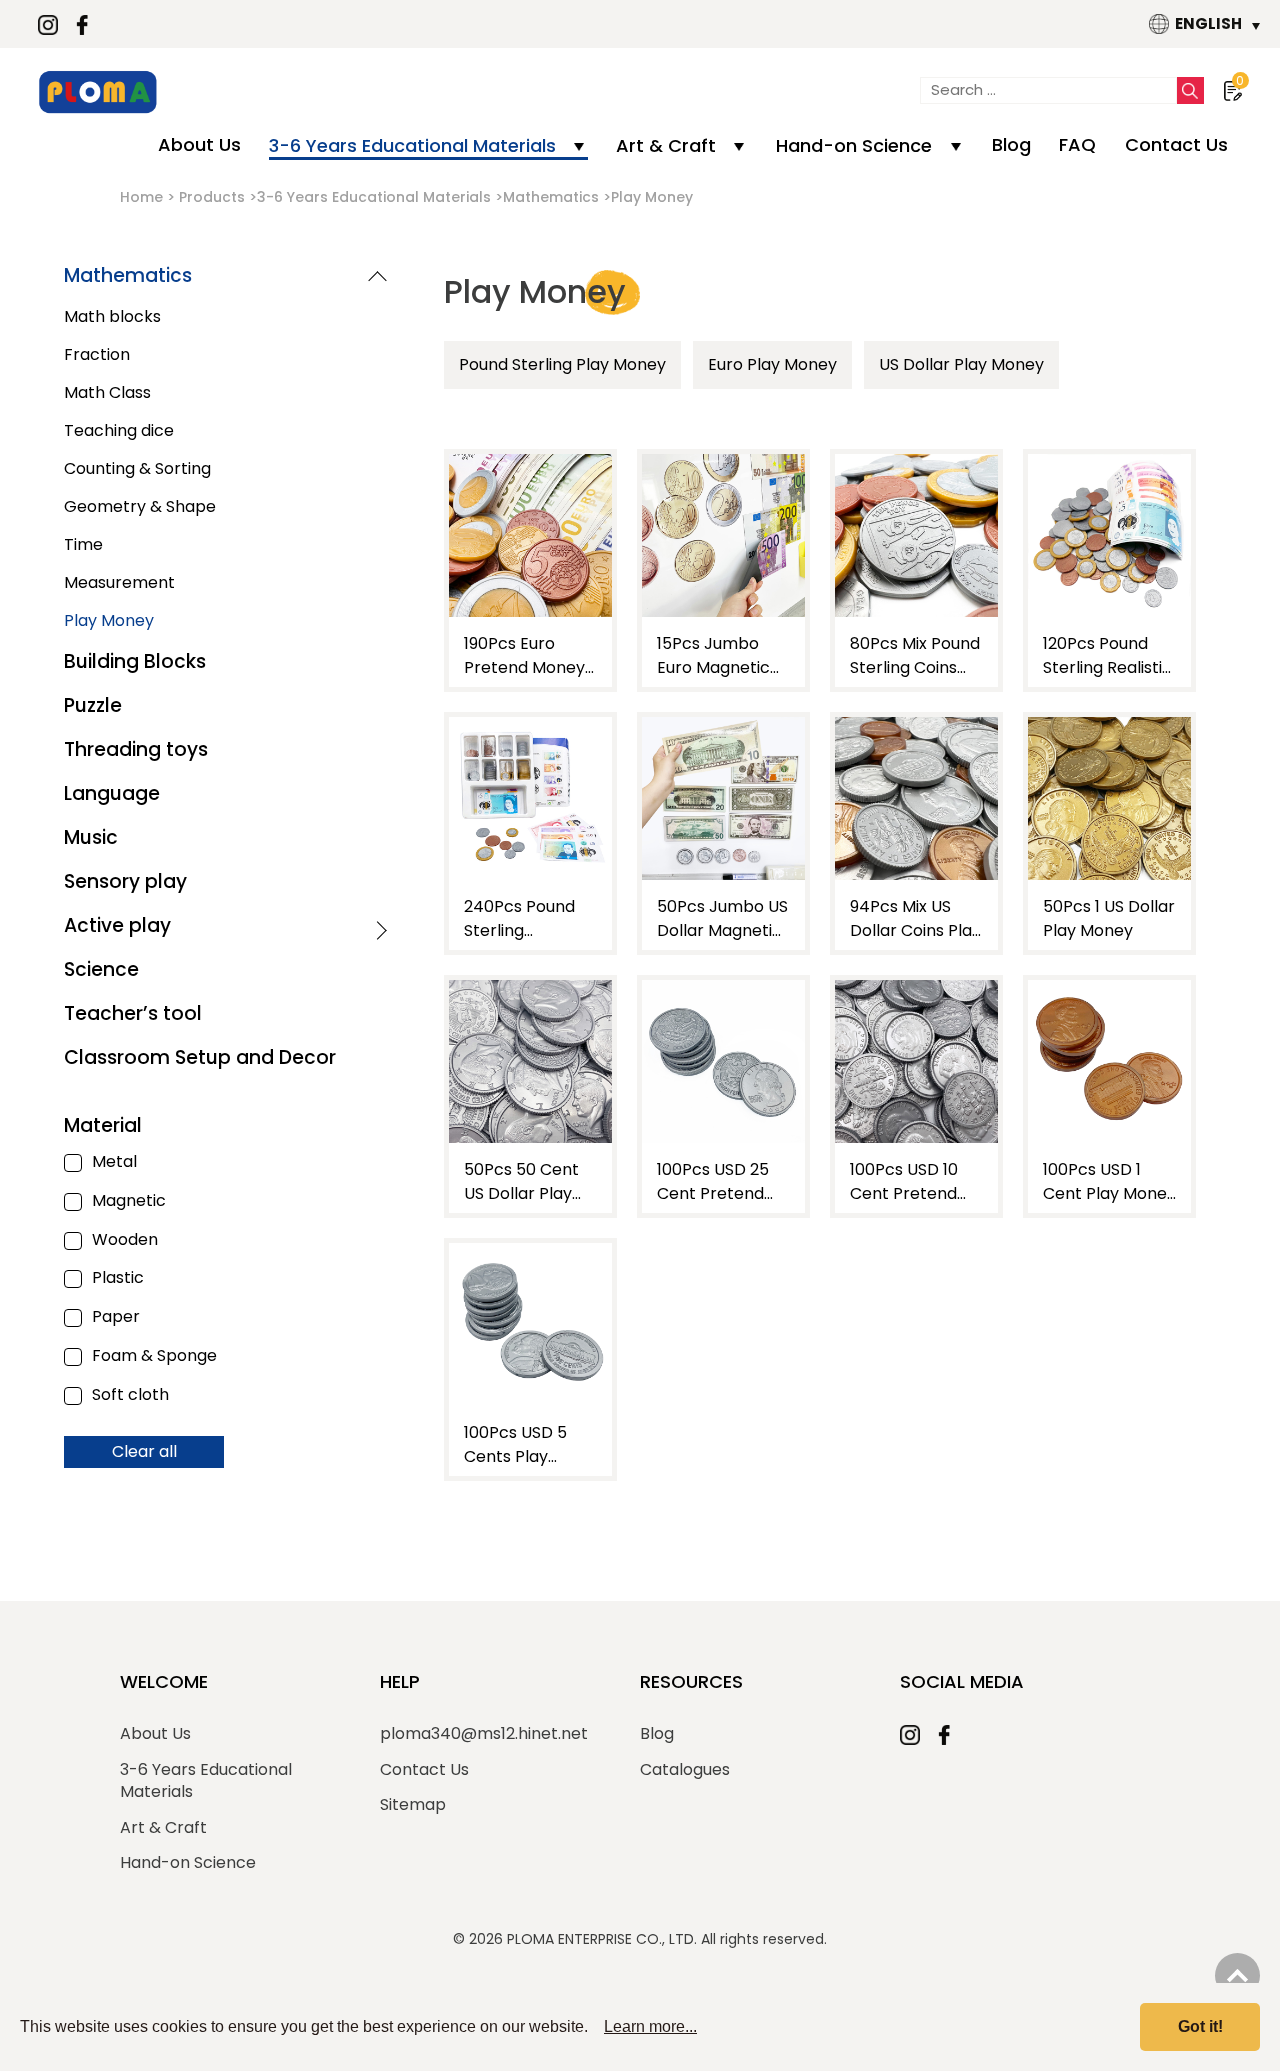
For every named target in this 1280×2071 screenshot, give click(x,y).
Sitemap (413, 1805)
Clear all (144, 1451)
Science (101, 969)
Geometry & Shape (140, 506)
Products (212, 197)
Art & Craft (666, 145)
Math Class (107, 392)
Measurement (119, 582)
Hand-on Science (854, 145)
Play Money (109, 620)
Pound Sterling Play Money (562, 364)
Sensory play (125, 881)
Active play (117, 925)
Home (141, 197)
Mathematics (551, 197)
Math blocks (112, 316)
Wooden (125, 1240)
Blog (1011, 144)
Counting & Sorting (137, 468)
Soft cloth (130, 1395)
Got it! (1200, 2026)
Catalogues (685, 1770)
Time (83, 544)
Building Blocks (135, 661)
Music (91, 837)
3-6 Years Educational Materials (412, 145)
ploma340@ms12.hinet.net (484, 1734)
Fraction (97, 354)
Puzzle (93, 705)
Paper (116, 1317)
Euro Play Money (772, 364)
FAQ (1077, 144)
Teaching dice (119, 430)
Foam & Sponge (154, 1356)
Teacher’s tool (133, 1013)
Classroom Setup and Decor (200, 1057)
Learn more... (650, 2026)
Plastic (118, 1278)
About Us (199, 144)
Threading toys (136, 749)
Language (112, 793)
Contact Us (1176, 144)
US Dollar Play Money (961, 364)
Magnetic (129, 1201)
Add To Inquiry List (531, 653)
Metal (114, 1162)
